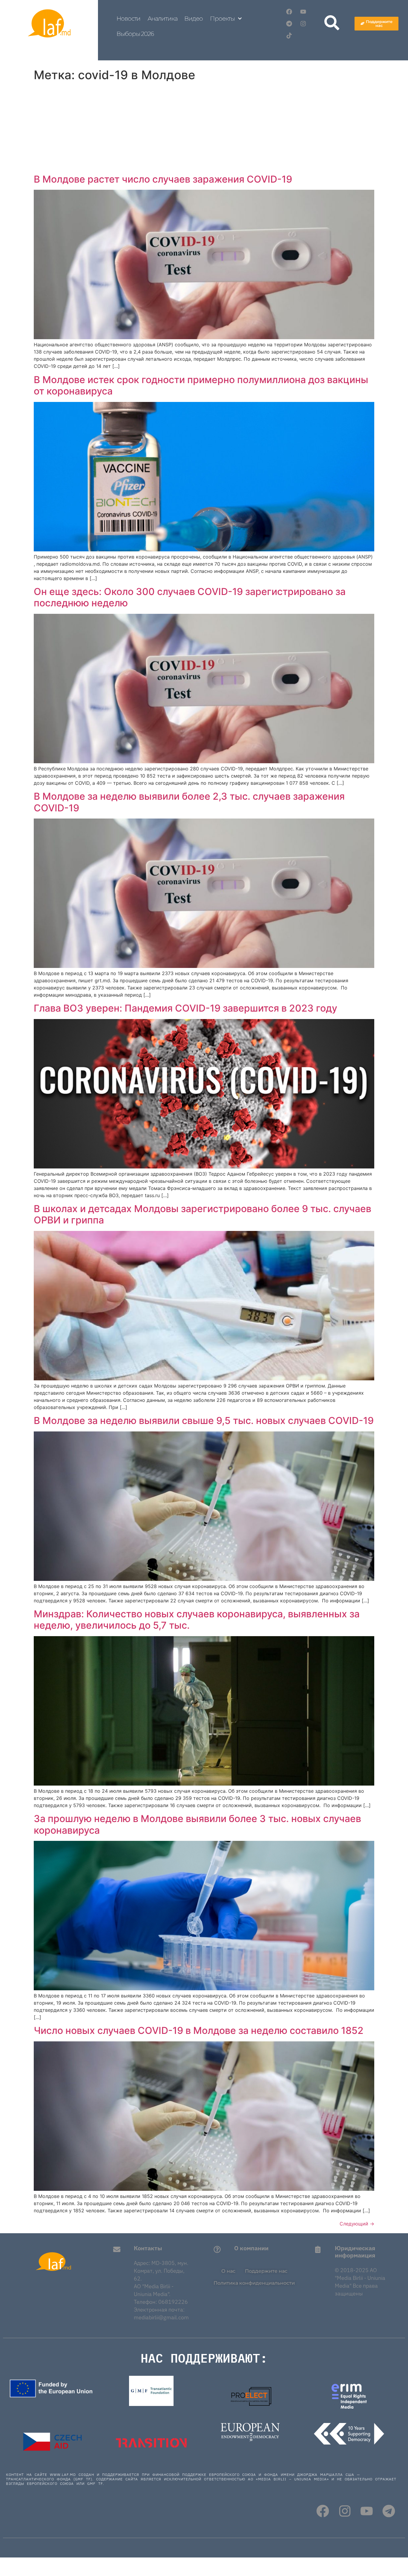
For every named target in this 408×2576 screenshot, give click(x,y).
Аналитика (162, 19)
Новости (128, 19)
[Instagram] (303, 24)
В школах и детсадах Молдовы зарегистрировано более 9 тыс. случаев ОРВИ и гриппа (203, 1214)
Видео (194, 19)
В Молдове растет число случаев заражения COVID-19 (163, 179)
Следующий (357, 2224)
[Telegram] (289, 24)
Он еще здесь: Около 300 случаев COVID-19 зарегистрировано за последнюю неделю (190, 597)
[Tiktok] (289, 36)
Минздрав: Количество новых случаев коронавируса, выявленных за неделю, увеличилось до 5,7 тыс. (197, 1620)
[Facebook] (289, 12)
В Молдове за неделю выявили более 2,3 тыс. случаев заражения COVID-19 (189, 802)
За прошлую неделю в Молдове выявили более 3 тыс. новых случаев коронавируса (197, 1824)
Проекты (222, 19)
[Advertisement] (204, 129)
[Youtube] (303, 12)
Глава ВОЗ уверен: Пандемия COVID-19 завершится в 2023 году (185, 1008)
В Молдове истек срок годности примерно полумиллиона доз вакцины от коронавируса (201, 385)
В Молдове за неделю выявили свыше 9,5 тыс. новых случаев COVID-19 (204, 1421)
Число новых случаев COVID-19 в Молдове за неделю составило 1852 (199, 2030)
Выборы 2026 (135, 34)
